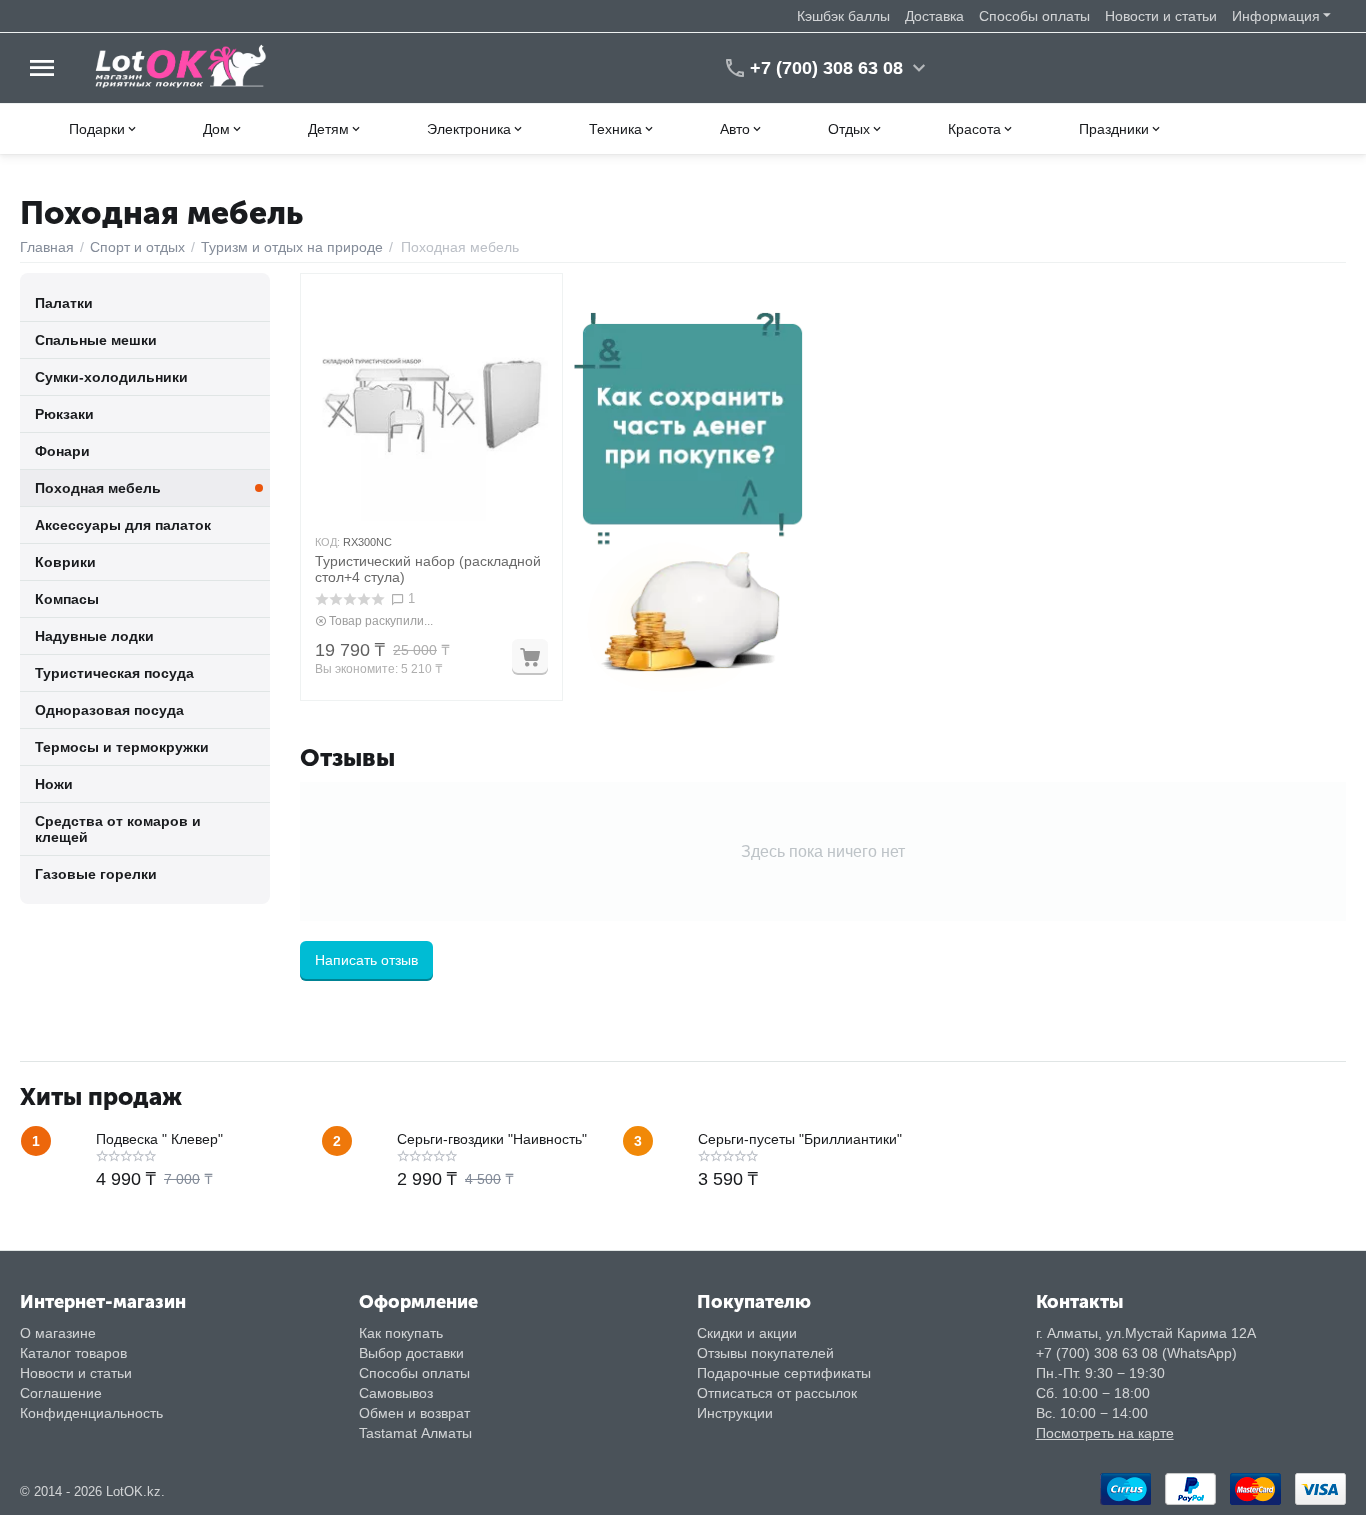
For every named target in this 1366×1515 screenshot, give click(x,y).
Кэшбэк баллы (843, 16)
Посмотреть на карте (1105, 1433)
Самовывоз (396, 1393)
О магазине (58, 1333)
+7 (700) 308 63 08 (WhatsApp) (1136, 1353)
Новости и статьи (1161, 16)
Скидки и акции (747, 1333)
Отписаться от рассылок (777, 1393)
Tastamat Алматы (415, 1433)
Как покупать (401, 1333)
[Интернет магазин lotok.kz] (181, 67)
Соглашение (61, 1393)
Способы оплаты (1034, 16)
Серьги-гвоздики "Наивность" (492, 1139)
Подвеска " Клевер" (159, 1139)
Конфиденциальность (91, 1413)
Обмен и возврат (414, 1413)
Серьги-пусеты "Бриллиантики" (800, 1139)
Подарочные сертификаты (784, 1373)
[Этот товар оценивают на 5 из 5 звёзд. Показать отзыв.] (349, 599)
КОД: (327, 542)
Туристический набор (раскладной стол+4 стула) (428, 569)
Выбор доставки (411, 1353)
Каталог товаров (73, 1353)
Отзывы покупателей (765, 1353)
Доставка (934, 16)
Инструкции (735, 1413)
